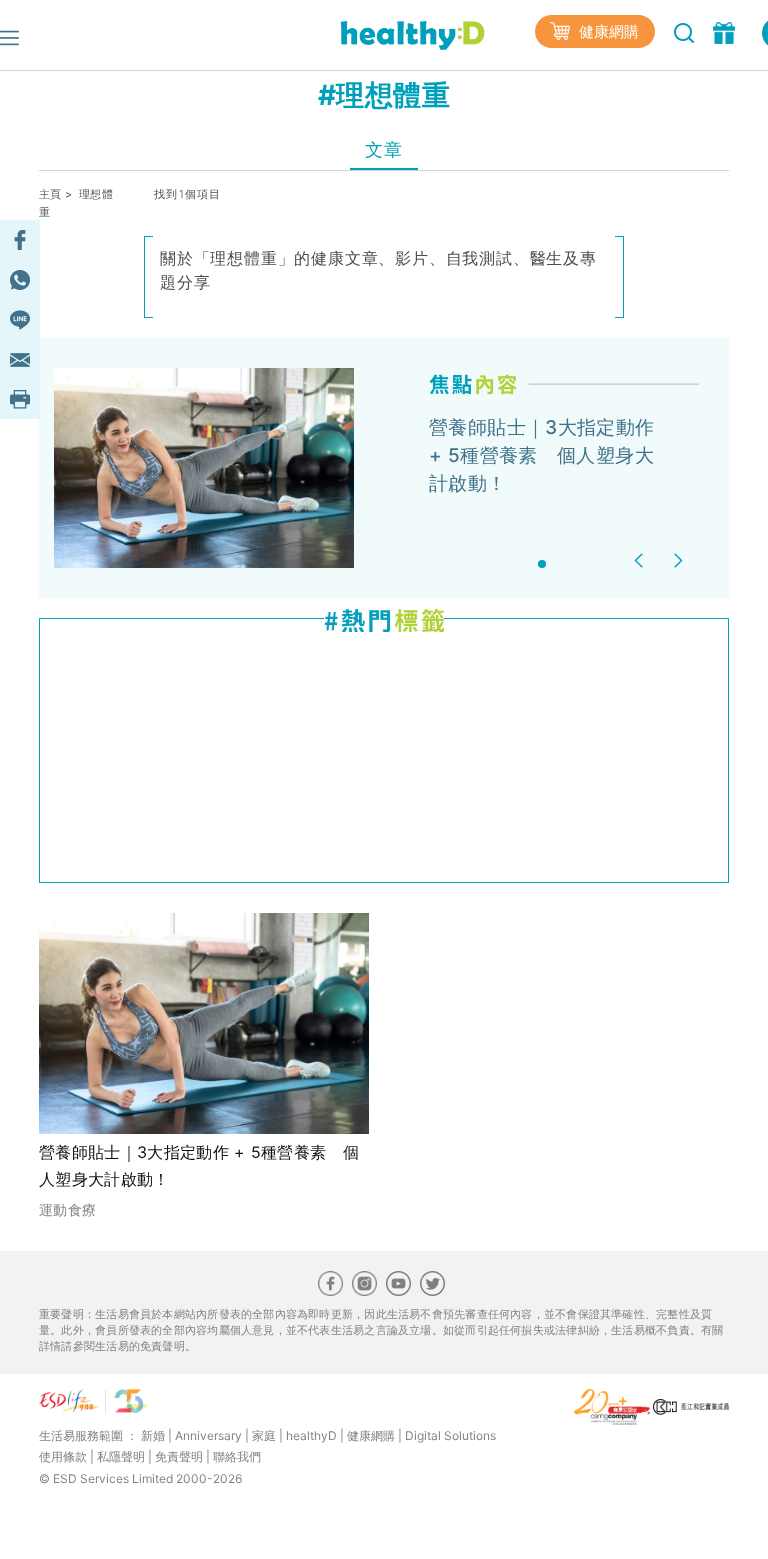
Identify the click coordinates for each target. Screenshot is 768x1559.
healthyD (311, 1435)
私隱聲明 (121, 1456)
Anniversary (208, 1435)
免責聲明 (179, 1456)
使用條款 (63, 1456)
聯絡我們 (237, 1456)
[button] (641, 560)
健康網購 (607, 31)
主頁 (50, 194)
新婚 (153, 1435)
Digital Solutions (450, 1435)
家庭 (264, 1435)
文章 (383, 149)
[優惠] (726, 31)
